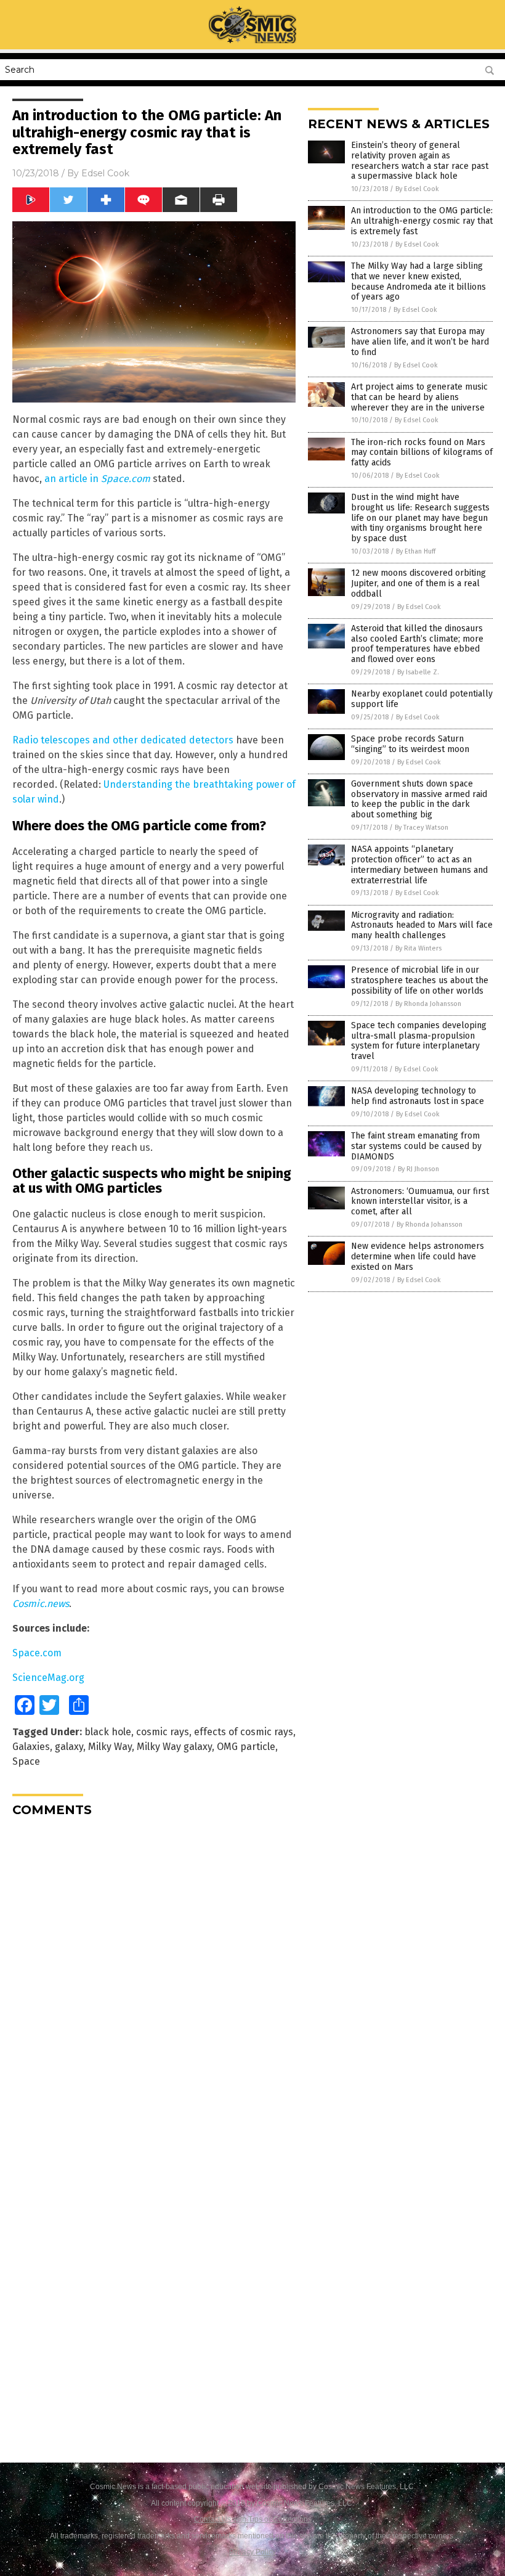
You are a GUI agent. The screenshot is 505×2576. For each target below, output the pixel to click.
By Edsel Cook (417, 189)
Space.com (37, 1653)
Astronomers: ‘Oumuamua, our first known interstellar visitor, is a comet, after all (420, 1202)
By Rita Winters (418, 948)
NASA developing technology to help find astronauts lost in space (418, 1096)
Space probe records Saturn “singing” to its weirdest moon (410, 744)
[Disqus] (154, 1981)
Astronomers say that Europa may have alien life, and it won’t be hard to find (420, 342)
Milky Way (110, 1747)
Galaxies (31, 1747)
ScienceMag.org (48, 1678)
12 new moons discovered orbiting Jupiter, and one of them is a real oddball (418, 583)
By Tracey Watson (422, 828)
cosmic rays (163, 1732)
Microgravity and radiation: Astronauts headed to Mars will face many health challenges (422, 926)
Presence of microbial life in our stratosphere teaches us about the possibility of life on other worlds (420, 980)
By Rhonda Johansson (428, 1004)
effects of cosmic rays (244, 1732)
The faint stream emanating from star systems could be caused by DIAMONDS (416, 1146)
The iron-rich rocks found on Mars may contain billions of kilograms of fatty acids (422, 453)
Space (26, 1761)
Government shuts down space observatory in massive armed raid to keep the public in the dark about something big (419, 799)
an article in (97, 479)
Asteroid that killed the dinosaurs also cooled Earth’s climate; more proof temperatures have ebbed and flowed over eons (417, 644)
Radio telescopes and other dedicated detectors (123, 740)
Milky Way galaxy (174, 1747)
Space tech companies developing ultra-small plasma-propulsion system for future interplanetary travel (419, 1041)
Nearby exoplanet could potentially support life (422, 699)
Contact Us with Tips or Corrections (253, 2519)
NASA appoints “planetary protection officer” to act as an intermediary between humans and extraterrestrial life (419, 865)
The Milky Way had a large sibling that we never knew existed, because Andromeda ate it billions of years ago (418, 281)
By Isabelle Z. (418, 672)
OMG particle (246, 1747)
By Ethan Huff (416, 551)
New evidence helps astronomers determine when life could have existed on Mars (418, 1257)
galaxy (69, 1747)
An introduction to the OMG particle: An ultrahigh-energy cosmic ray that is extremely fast (422, 221)
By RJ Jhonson (418, 1169)
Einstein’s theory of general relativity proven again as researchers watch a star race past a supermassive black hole (420, 161)
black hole (108, 1732)
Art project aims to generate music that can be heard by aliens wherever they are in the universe (419, 397)
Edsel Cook (105, 173)
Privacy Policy (252, 2552)
